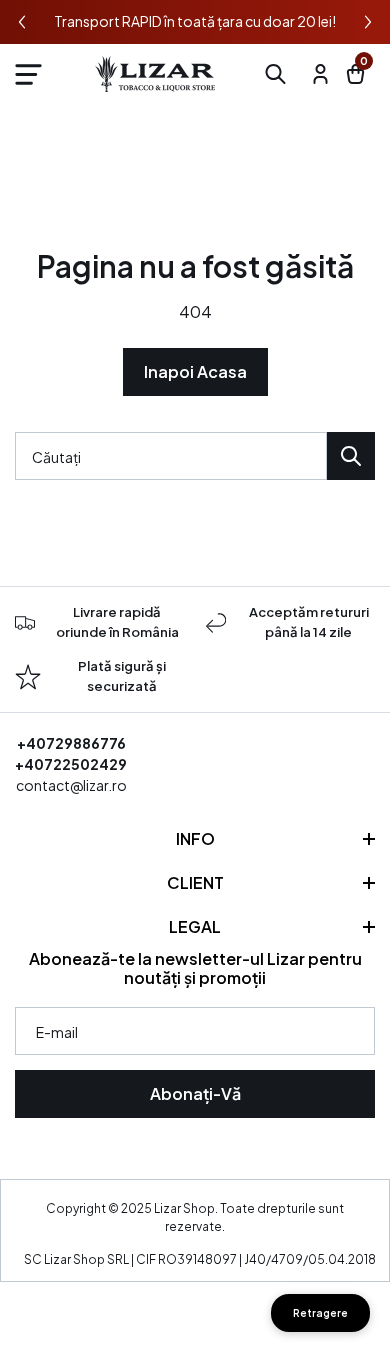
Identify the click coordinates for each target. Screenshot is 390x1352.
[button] (28, 74)
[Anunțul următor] (368, 22)
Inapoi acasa (195, 371)
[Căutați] (351, 456)
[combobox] (171, 456)
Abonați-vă (195, 1093)
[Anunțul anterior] (22, 22)
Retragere (320, 1313)
